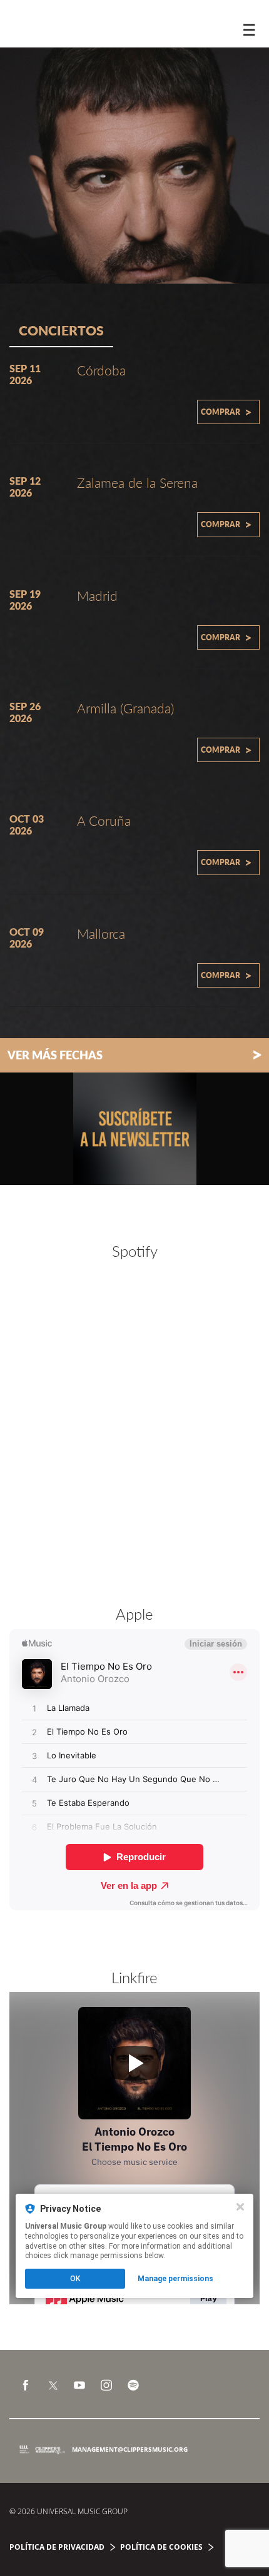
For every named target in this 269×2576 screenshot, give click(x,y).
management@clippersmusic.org (130, 2449)
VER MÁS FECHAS (135, 1054)
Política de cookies (161, 2547)
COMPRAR (226, 412)
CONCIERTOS (61, 330)
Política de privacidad (57, 2547)
